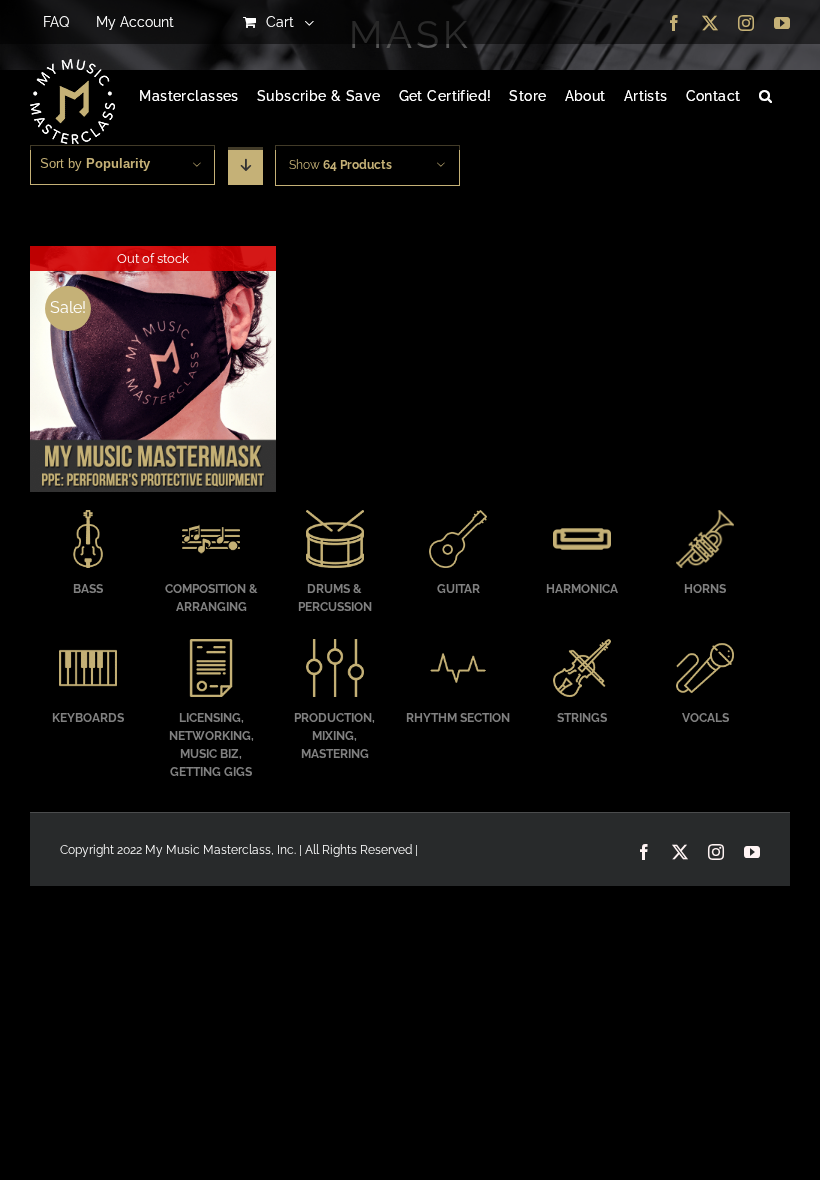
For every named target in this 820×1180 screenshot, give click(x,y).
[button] (765, 97)
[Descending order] (245, 166)
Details (152, 371)
